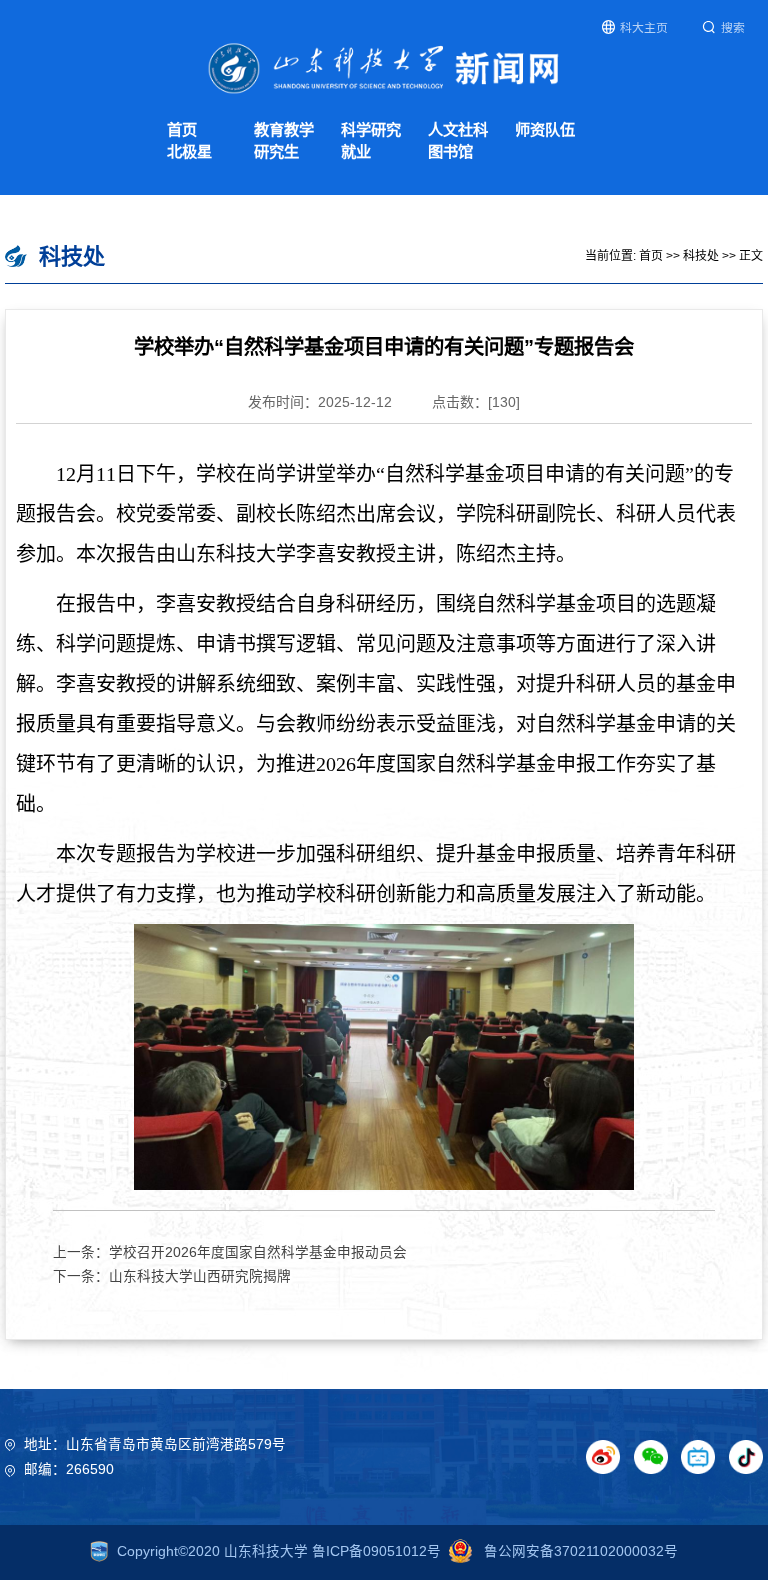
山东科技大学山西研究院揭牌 (200, 1276)
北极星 (189, 151)
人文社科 (458, 129)
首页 (182, 129)
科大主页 (644, 28)
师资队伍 (545, 129)
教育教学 (284, 129)
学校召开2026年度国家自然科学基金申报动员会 (258, 1252)
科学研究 (371, 129)
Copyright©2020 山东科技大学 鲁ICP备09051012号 (279, 1551)
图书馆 (450, 151)
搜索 (733, 28)
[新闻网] (384, 67)
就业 (356, 151)
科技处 (701, 256)
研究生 (276, 151)
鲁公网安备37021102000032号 (579, 1551)
